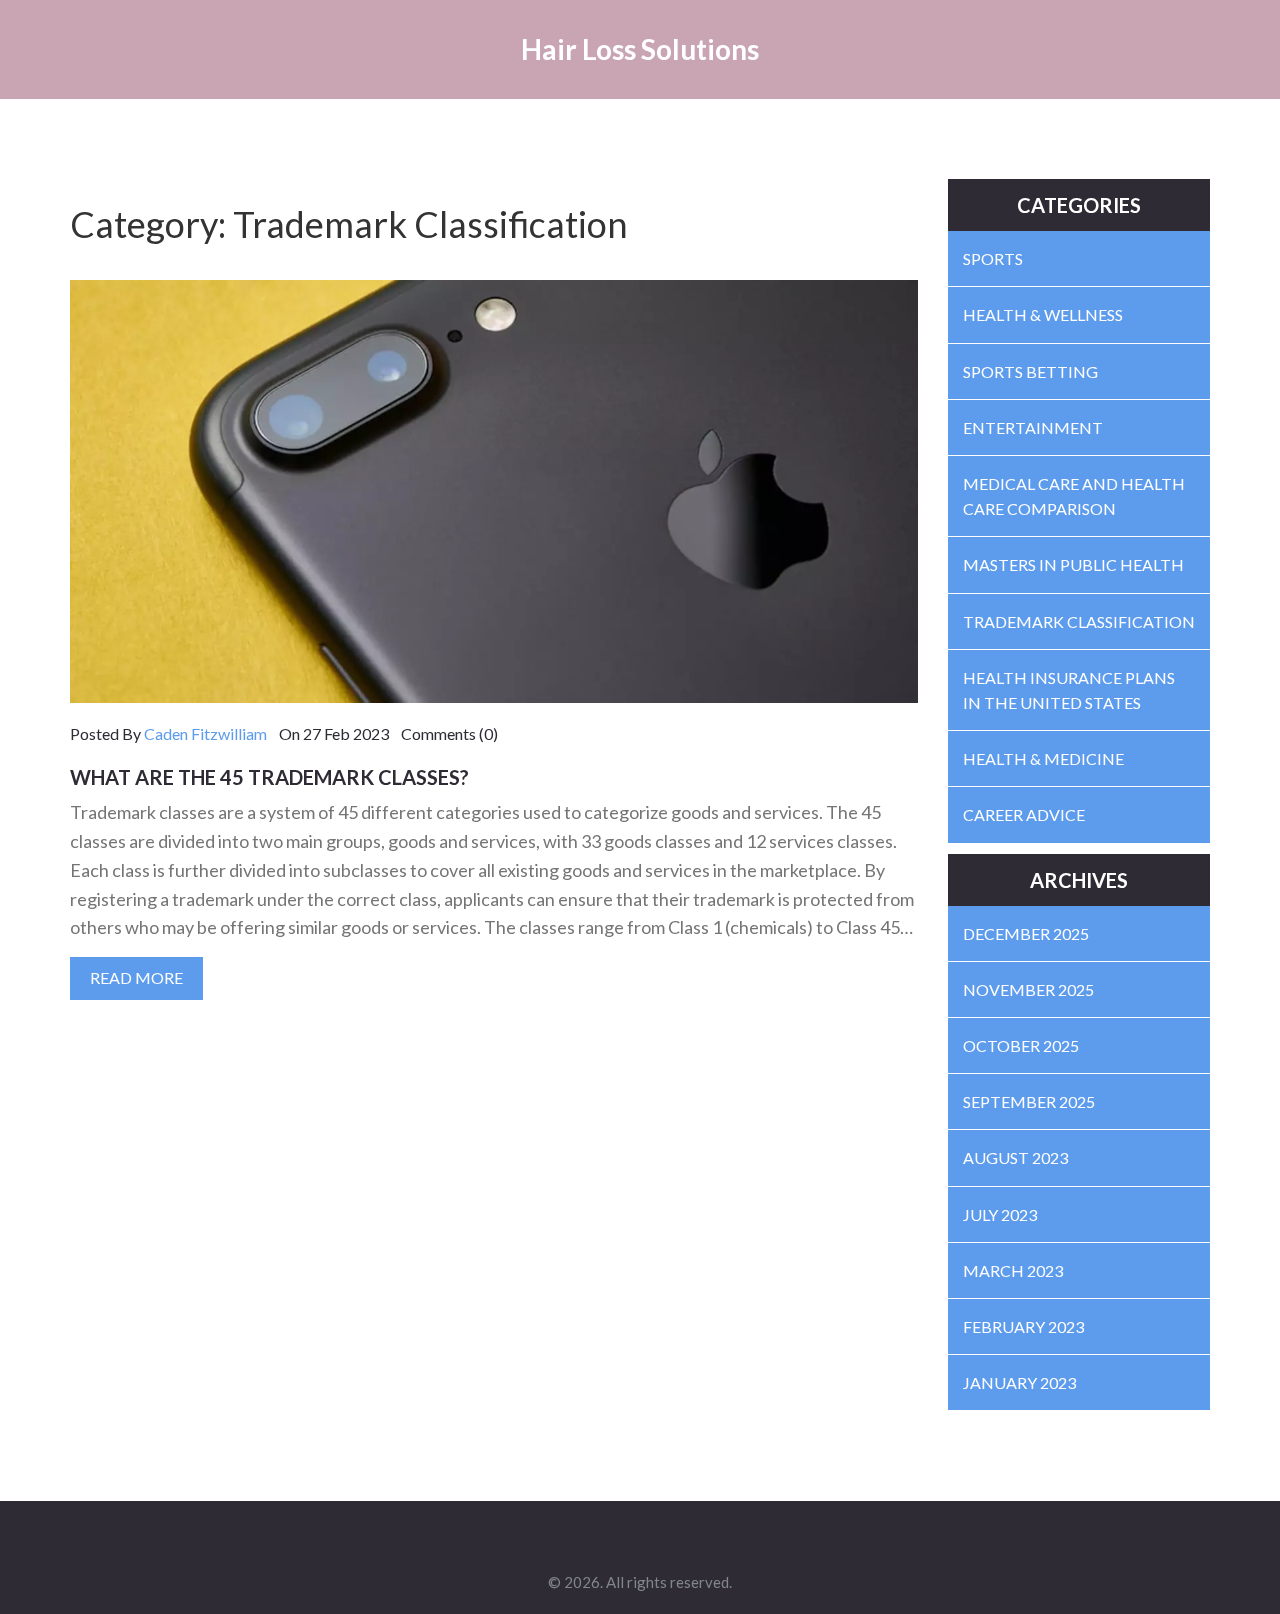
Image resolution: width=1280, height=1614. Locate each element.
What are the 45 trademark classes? (269, 777)
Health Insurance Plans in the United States (1069, 690)
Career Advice (1024, 814)
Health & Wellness (1043, 314)
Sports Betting (1030, 371)
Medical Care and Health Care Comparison (1074, 496)
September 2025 (1029, 1101)
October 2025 (1021, 1045)
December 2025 (1026, 933)
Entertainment (1033, 427)
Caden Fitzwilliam (205, 733)
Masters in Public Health (1073, 564)
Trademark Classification (1079, 621)
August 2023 (1015, 1157)
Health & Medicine (1043, 758)
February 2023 (1023, 1326)
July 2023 (1000, 1214)
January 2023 (1019, 1382)
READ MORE (136, 977)
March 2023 (1013, 1270)
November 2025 (1028, 989)
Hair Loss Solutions (640, 49)
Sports (993, 258)
